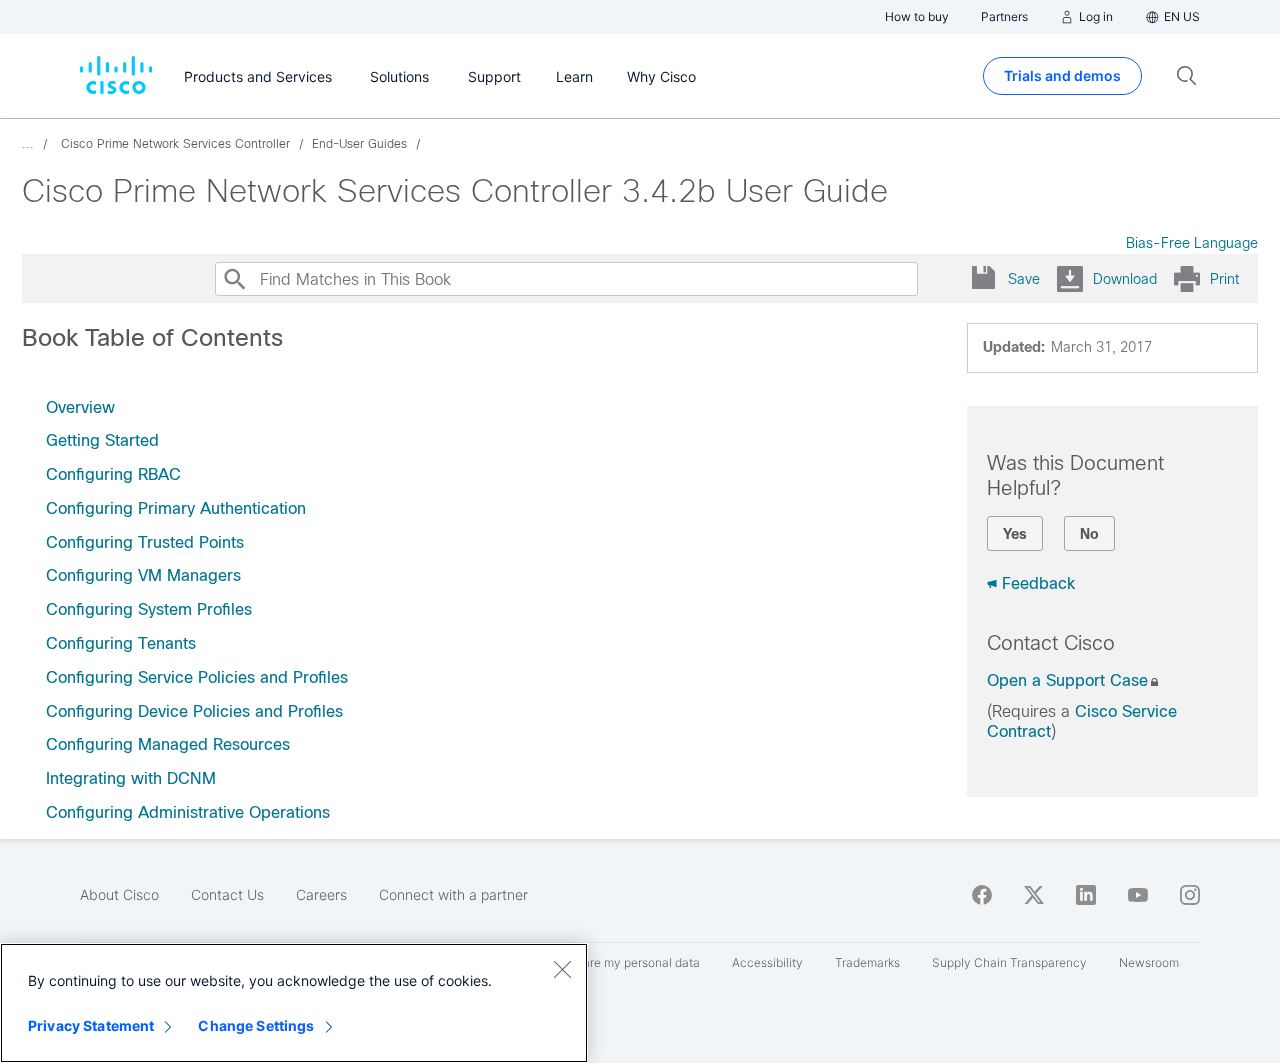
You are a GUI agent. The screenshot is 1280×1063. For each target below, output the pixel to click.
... (28, 144)
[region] (294, 1003)
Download (1125, 279)
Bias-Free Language (1192, 243)
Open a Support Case (1067, 680)
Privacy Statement (91, 1025)
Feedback (1038, 583)
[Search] (234, 279)
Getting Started (102, 440)
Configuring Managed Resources (168, 744)
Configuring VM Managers (143, 575)
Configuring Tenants (121, 643)
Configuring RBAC (113, 474)
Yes (1015, 534)
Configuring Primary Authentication (176, 508)
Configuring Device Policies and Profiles (194, 711)
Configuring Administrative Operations (188, 812)
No (1089, 534)
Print (1224, 279)
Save (1024, 279)
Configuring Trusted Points (145, 542)
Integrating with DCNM (131, 778)
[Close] (562, 969)
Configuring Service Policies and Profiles (197, 677)
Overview (80, 407)
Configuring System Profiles (149, 609)
